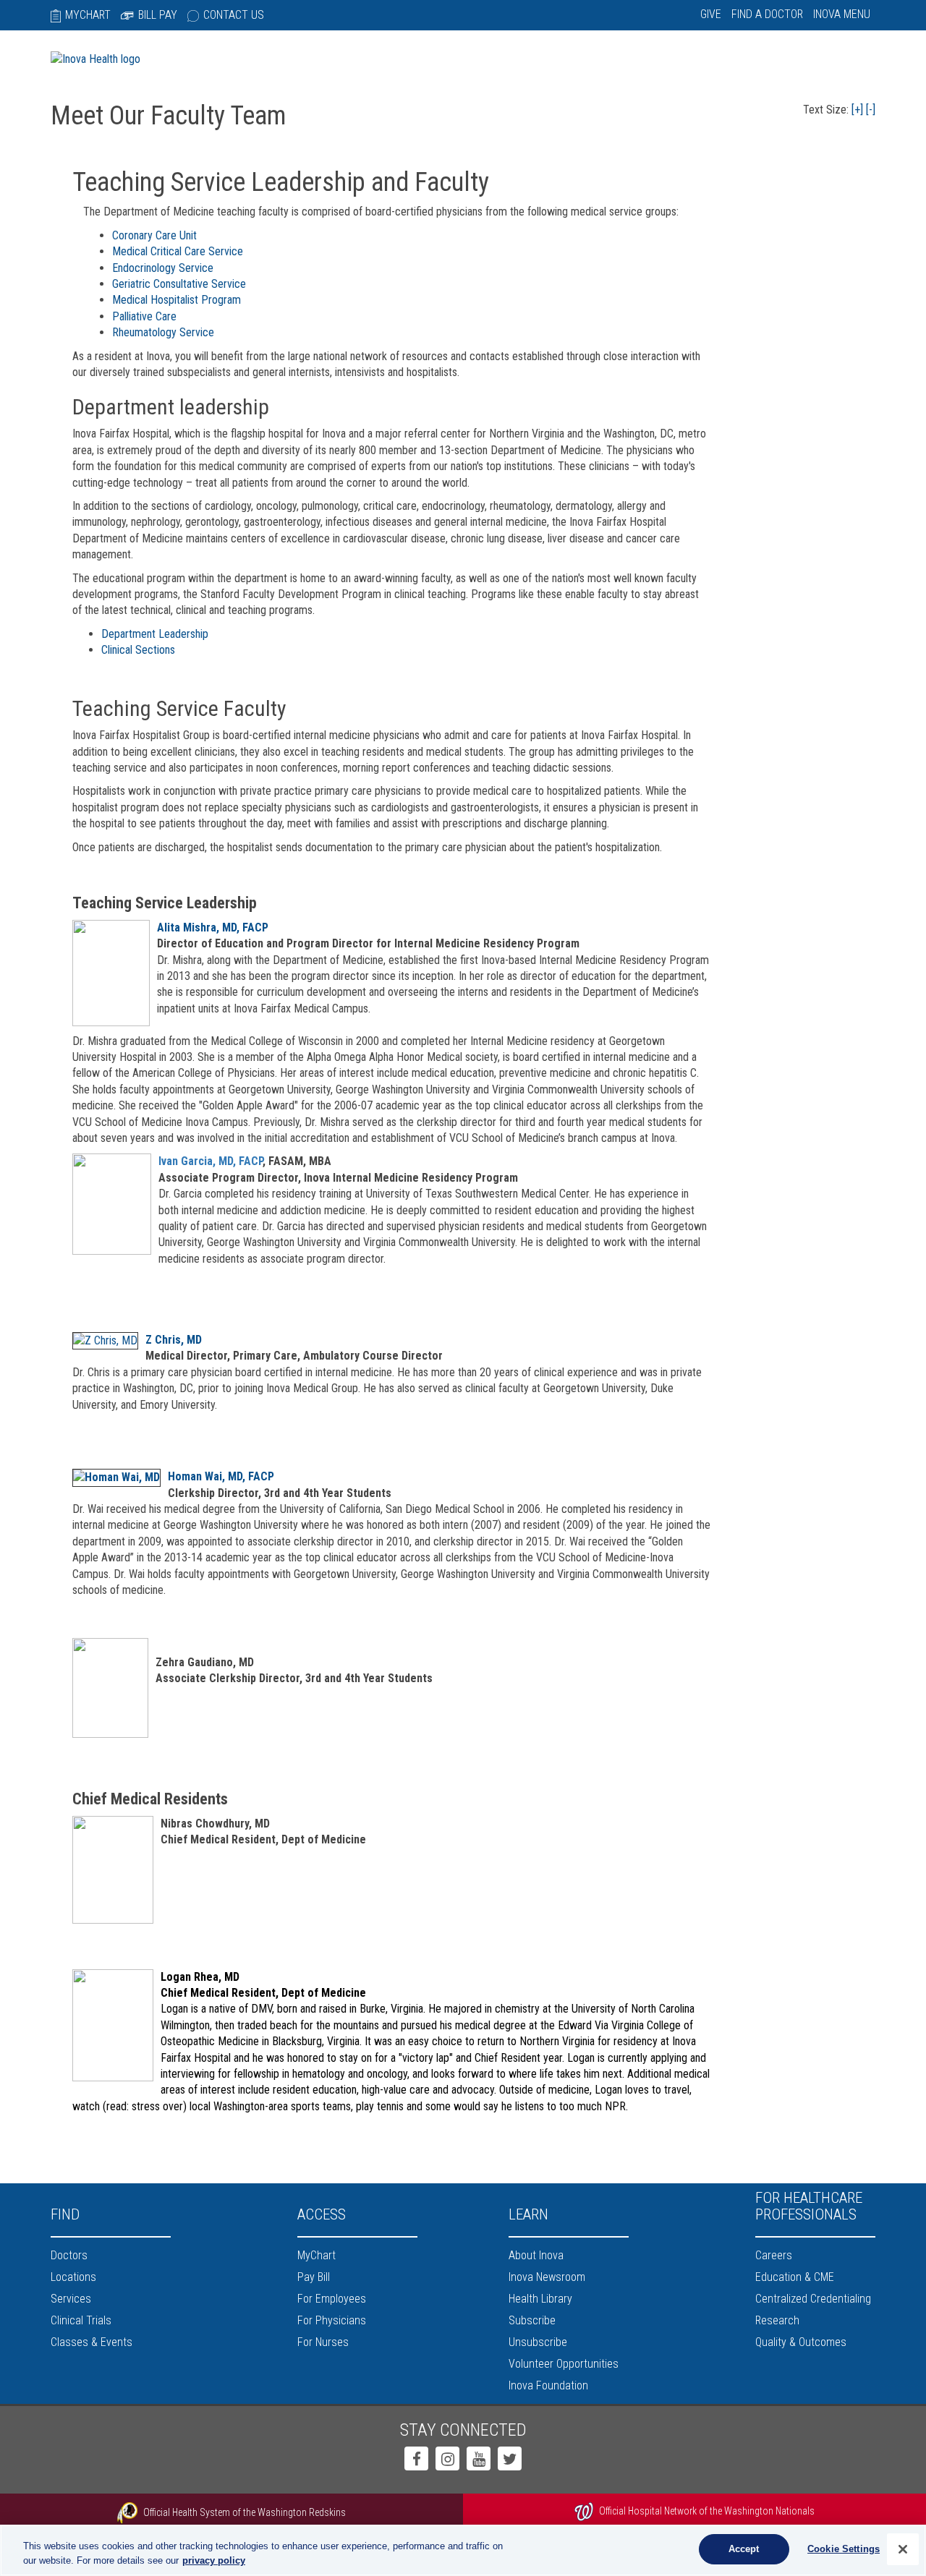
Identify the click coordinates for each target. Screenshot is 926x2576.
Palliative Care (144, 316)
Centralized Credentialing (813, 2299)
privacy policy (214, 2560)
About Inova (536, 2255)
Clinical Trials (81, 2320)
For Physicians (332, 2320)
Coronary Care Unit (154, 235)
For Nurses (323, 2342)
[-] (871, 110)
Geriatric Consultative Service (179, 284)
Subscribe (532, 2320)
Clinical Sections (138, 650)
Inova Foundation (548, 2385)
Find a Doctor (767, 14)
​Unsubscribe (538, 2342)
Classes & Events (92, 2342)
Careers (774, 2255)
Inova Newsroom (547, 2277)
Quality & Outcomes (801, 2342)
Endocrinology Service (163, 268)
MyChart (88, 15)
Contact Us (234, 15)
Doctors (69, 2255)
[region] (463, 2550)
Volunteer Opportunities (564, 2364)
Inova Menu (842, 14)
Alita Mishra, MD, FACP (213, 927)
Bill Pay (158, 15)
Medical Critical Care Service (178, 251)
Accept (744, 2549)
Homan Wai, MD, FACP (221, 1476)
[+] (857, 110)
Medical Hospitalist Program (177, 300)
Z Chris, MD (174, 1340)
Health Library (540, 2299)
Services (71, 2299)
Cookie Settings (844, 2549)
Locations (73, 2277)
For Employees (332, 2299)
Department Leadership (155, 634)
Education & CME (795, 2277)
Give (711, 14)
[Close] (903, 2549)
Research (777, 2320)
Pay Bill (314, 2277)
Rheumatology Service (163, 332)
